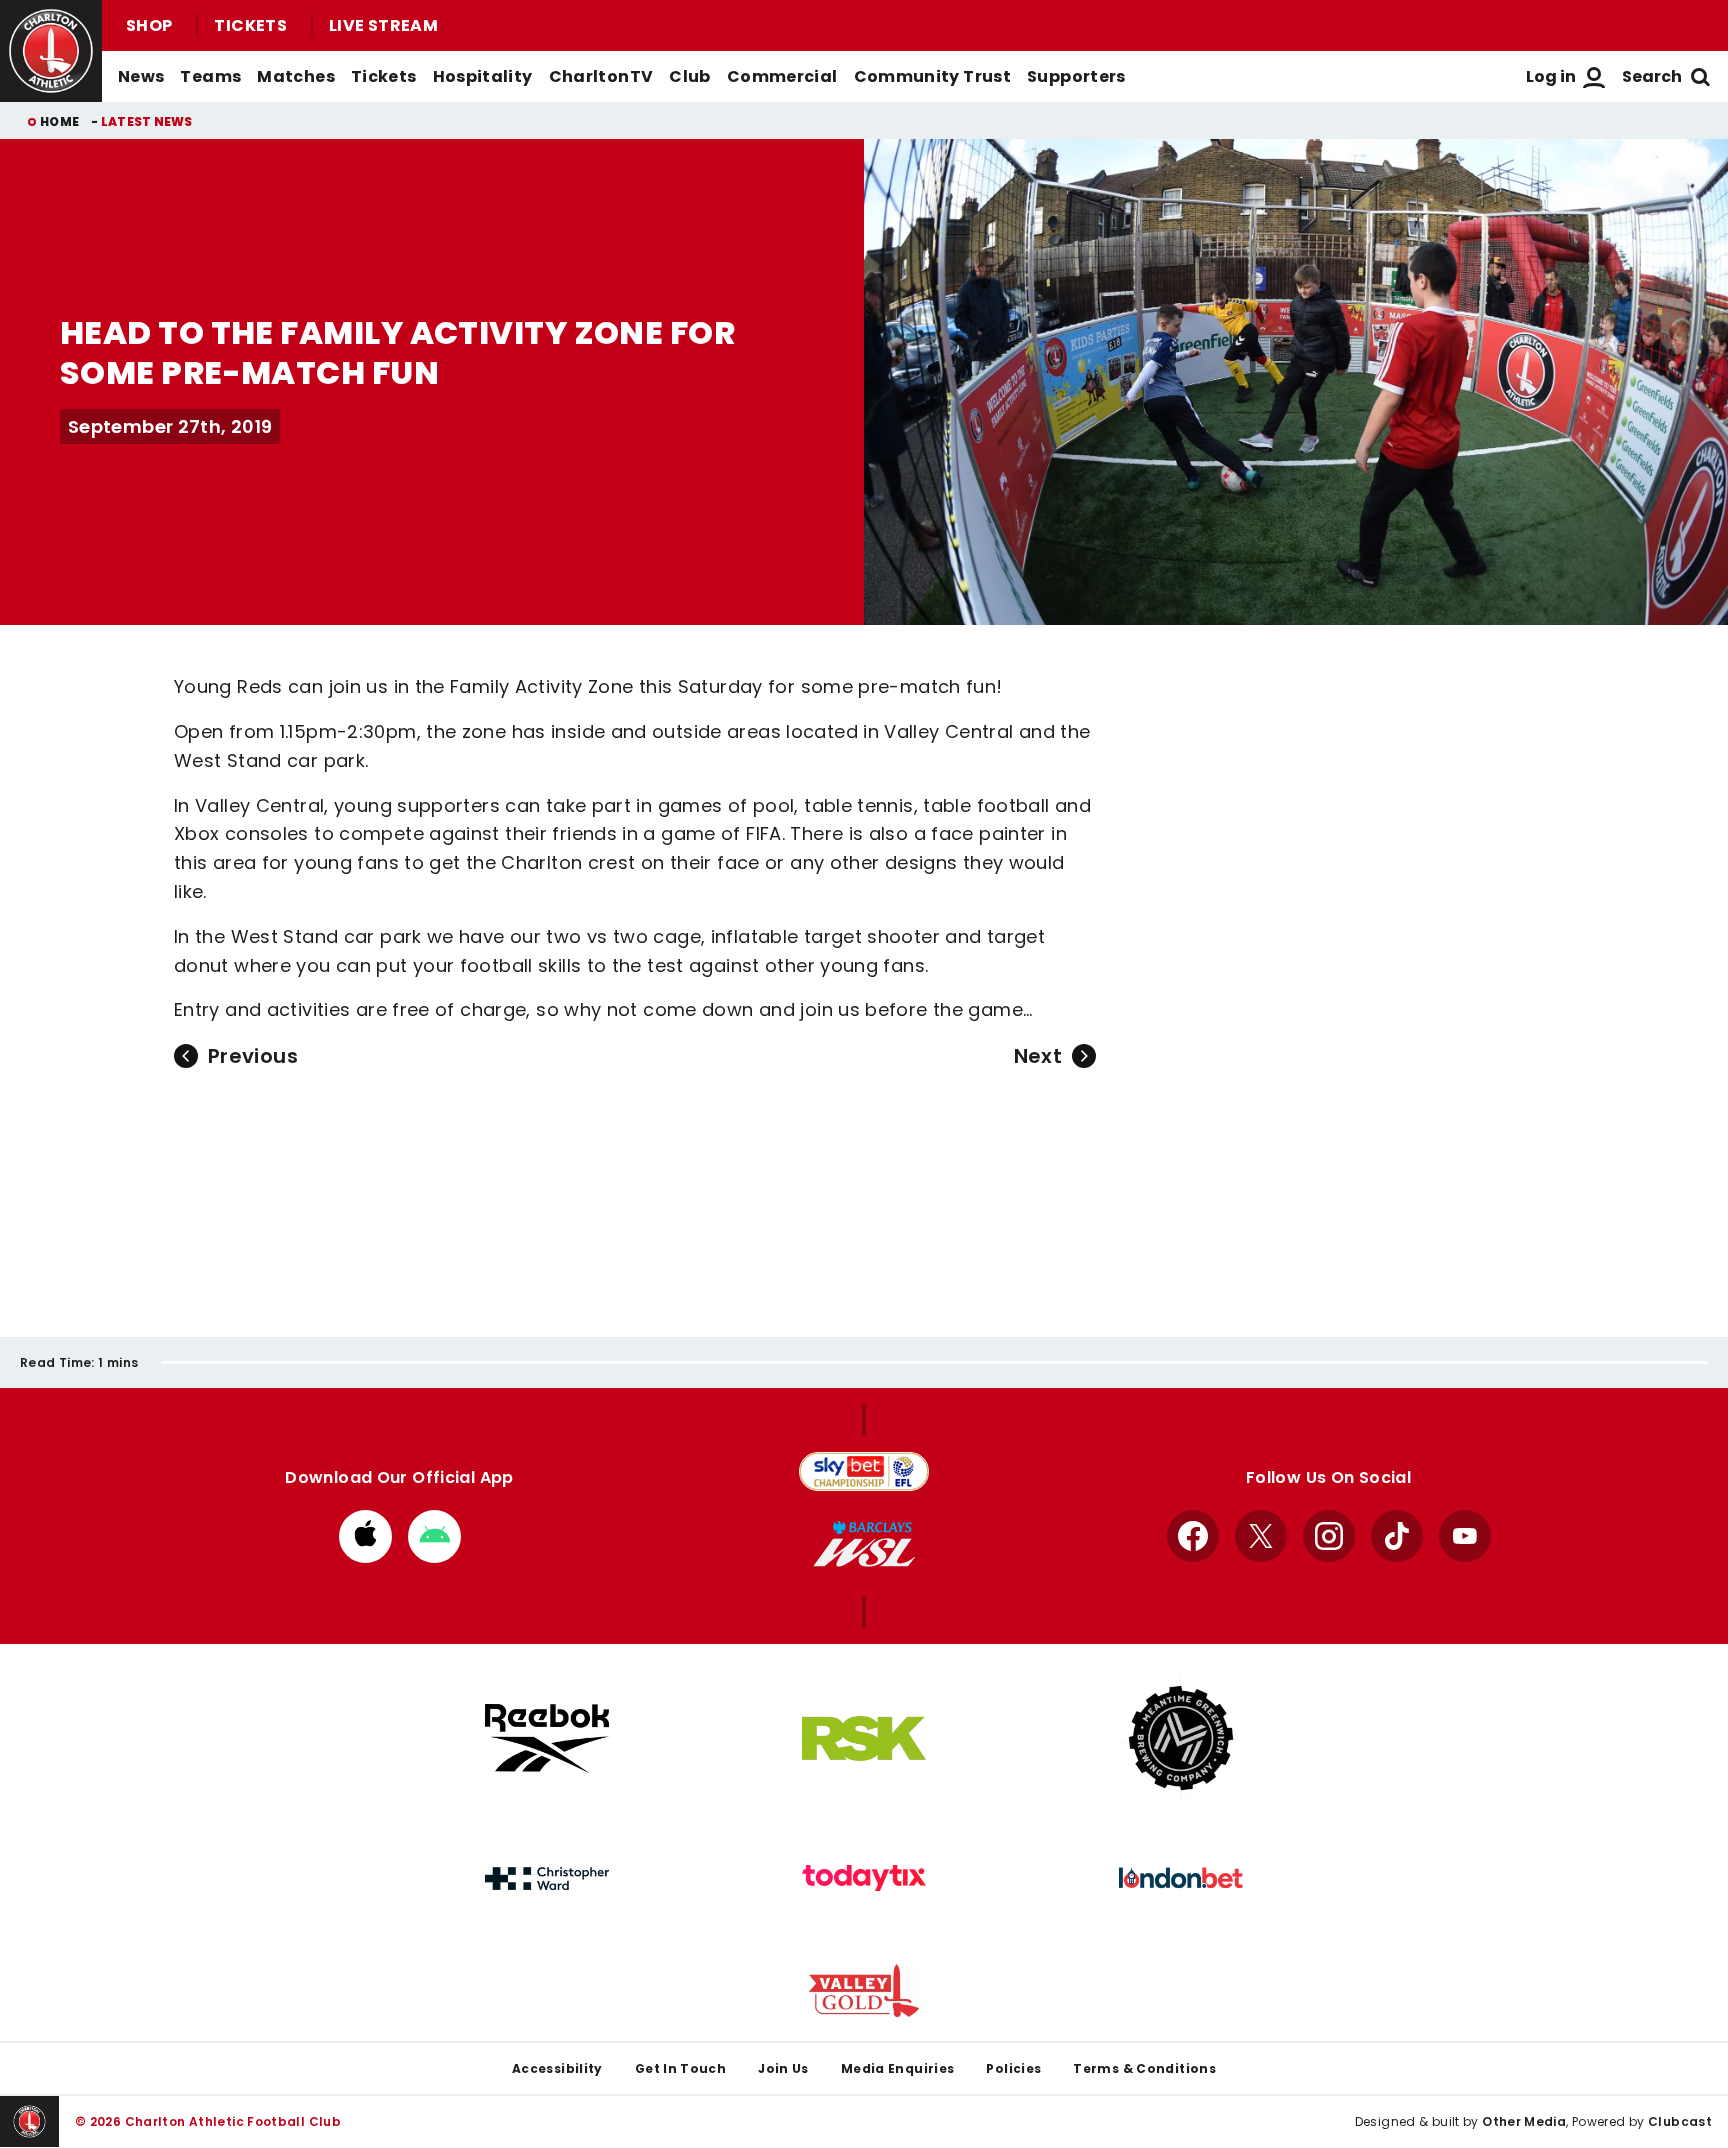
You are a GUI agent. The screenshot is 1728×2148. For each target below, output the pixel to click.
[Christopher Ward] (547, 1879)
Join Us (783, 2068)
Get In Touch (680, 2068)
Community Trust (933, 76)
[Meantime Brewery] (1181, 1738)
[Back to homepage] (51, 51)
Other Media (1524, 2121)
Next (1038, 1056)
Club (689, 76)
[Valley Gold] (864, 1990)
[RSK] (864, 1739)
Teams (210, 76)
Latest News (147, 121)
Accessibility (557, 2068)
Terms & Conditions (1144, 2068)
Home (59, 121)
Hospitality (483, 76)
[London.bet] (1181, 1878)
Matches (296, 76)
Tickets (250, 25)
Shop (149, 25)
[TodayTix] (864, 1878)
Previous (253, 1056)
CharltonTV (601, 76)
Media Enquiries (898, 2068)
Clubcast (1680, 2121)
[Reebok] (547, 1738)
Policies (1013, 2068)
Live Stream (383, 25)
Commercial (782, 76)
